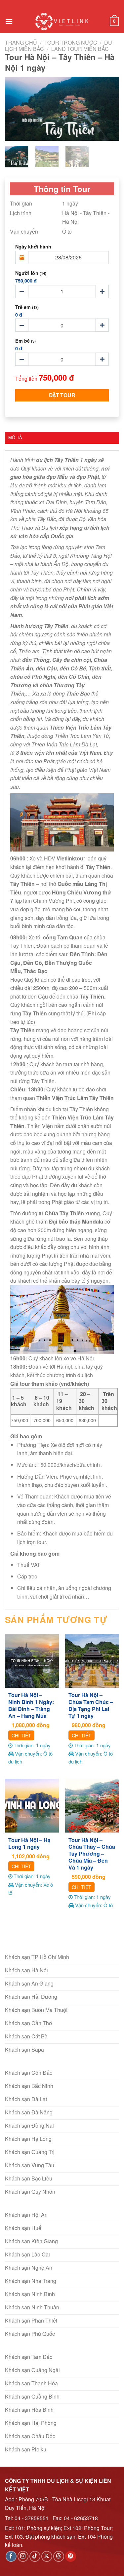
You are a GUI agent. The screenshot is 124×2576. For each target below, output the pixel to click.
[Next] (108, 109)
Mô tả (15, 437)
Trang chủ (21, 42)
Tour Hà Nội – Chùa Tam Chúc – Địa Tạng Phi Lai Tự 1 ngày (91, 1705)
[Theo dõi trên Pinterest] (71, 2556)
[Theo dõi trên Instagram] (23, 2556)
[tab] (62, 437)
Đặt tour (62, 395)
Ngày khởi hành (33, 246)
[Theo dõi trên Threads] (59, 2556)
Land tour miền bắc (80, 49)
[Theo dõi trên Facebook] (11, 2556)
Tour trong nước (71, 42)
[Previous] (16, 109)
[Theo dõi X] (47, 2556)
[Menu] (9, 21)
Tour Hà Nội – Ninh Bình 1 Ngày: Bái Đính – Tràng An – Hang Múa (31, 1705)
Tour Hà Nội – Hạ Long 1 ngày (29, 1844)
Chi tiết (21, 1735)
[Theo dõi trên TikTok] (35, 2556)
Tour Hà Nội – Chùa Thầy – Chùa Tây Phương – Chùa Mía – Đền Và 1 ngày (92, 1854)
